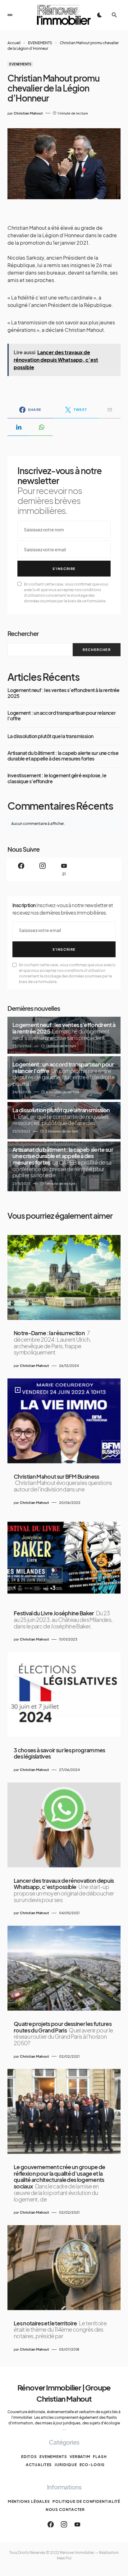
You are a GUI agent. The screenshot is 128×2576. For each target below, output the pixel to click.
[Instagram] (43, 869)
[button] (10, 15)
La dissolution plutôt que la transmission (50, 736)
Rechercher (23, 633)
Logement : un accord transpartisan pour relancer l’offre (62, 716)
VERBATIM (80, 2457)
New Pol (64, 2558)
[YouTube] (77, 2524)
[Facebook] (21, 869)
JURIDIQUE (66, 2465)
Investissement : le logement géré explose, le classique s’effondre (57, 778)
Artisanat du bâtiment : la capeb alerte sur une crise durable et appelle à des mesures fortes (63, 756)
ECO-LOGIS (92, 2465)
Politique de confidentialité (86, 2501)
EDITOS (29, 2457)
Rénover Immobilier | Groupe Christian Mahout (64, 2393)
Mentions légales (29, 2501)
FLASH (100, 2457)
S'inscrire (64, 569)
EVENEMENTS (40, 43)
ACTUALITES (39, 2465)
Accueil (14, 43)
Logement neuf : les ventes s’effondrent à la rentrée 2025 (64, 693)
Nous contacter (65, 2510)
